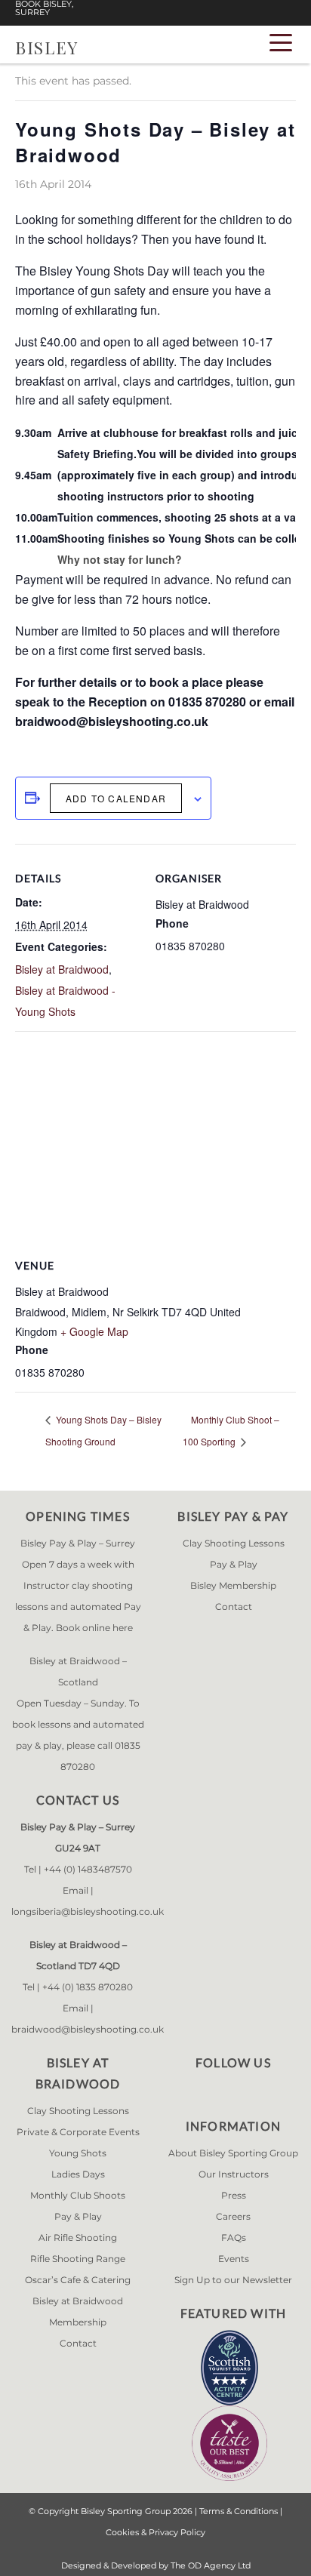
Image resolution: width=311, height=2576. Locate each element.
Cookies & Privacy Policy (155, 2532)
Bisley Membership (233, 1585)
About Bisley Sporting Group (233, 2153)
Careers (233, 2216)
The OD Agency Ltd (211, 2565)
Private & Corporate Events (78, 2132)
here (123, 1628)
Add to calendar (116, 798)
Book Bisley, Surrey (44, 8)
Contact (234, 1607)
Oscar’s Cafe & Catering (78, 2280)
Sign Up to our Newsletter (233, 2280)
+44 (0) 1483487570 (88, 1869)
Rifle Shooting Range (78, 2259)
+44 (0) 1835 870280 (88, 1987)
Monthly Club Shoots (78, 2195)
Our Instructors (234, 2174)
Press (234, 2195)
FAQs (234, 2237)
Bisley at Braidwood (62, 969)
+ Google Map (94, 1331)
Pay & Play (234, 1564)
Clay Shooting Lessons (234, 1543)
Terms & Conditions (239, 2511)
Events (234, 2259)
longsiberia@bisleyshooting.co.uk (88, 1911)
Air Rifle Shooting (78, 2237)
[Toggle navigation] (281, 42)
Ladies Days (78, 2174)
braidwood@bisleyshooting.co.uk (88, 2029)
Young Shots (78, 2153)
